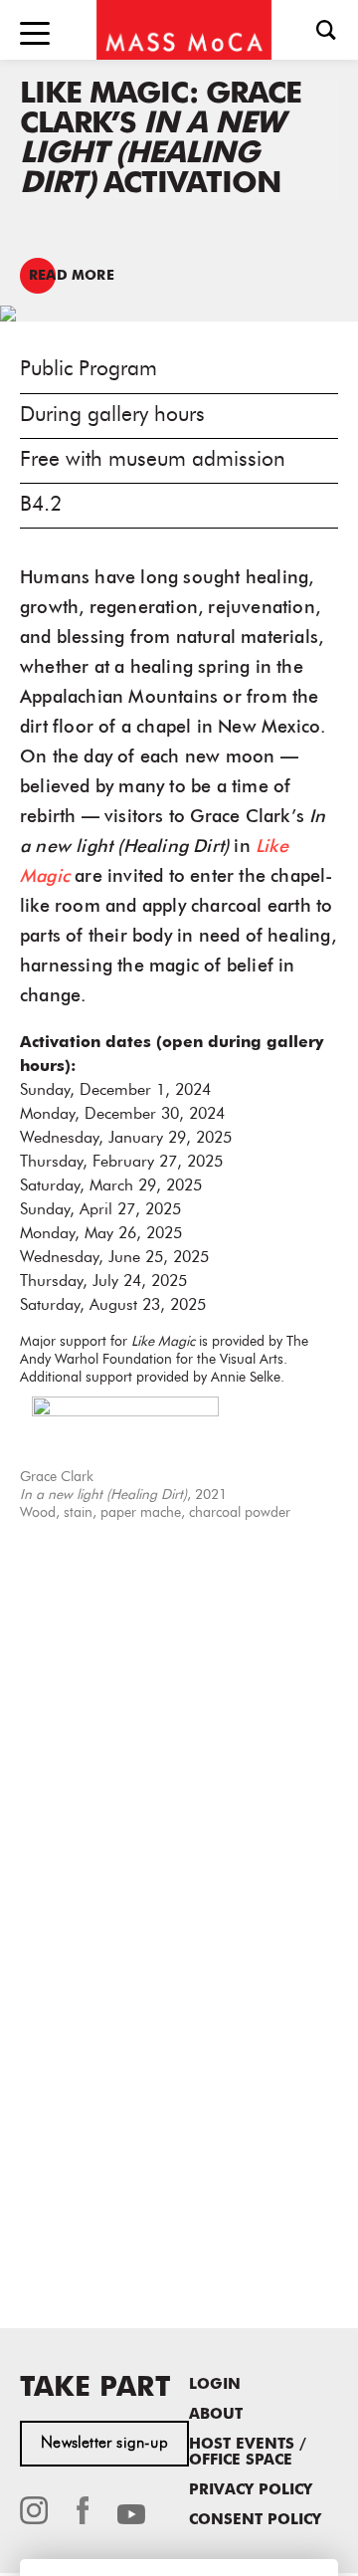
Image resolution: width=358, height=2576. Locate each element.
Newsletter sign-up (104, 2444)
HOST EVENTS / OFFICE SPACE (248, 2453)
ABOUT (216, 2415)
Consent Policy (255, 2521)
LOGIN (215, 2385)
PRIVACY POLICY (251, 2491)
